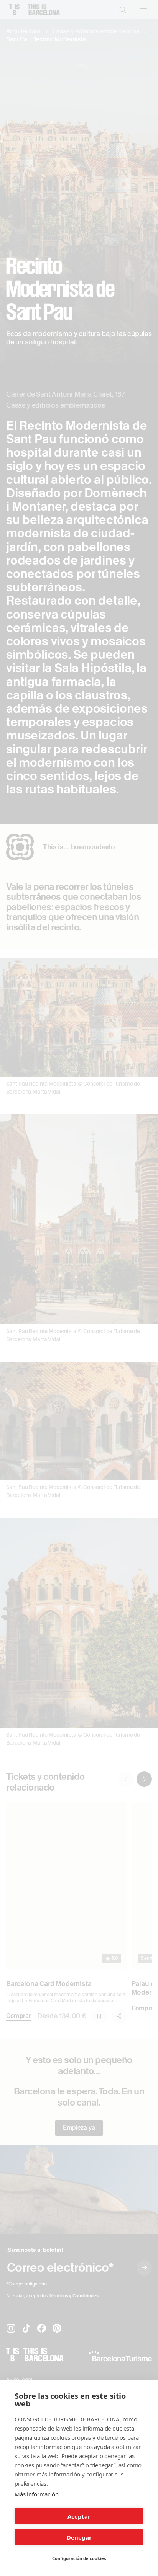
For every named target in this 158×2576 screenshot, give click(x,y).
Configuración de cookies (79, 2558)
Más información (37, 2494)
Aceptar (79, 2516)
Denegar (79, 2537)
